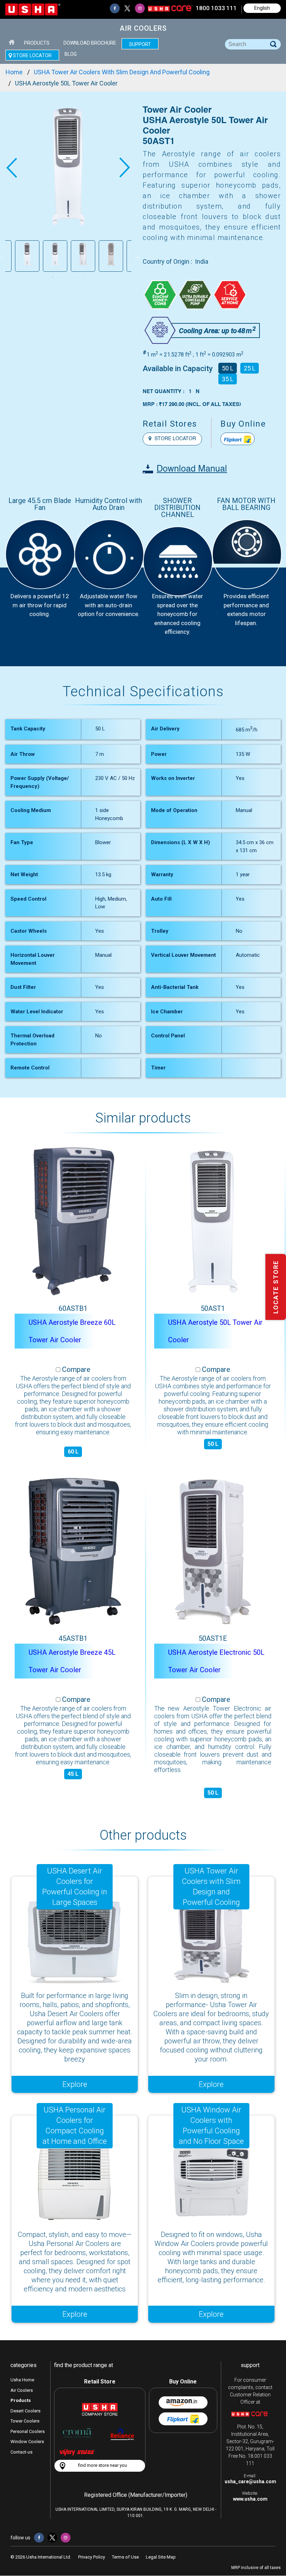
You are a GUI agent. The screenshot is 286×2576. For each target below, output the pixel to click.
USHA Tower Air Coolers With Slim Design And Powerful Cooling (122, 72)
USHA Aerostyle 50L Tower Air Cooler (215, 1331)
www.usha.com (250, 2499)
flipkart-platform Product (238, 439)
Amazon (183, 2402)
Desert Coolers (25, 2411)
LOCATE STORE (276, 1287)
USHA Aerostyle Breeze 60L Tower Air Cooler (72, 1331)
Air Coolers (22, 2390)
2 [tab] (63, 277)
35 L (228, 379)
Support (140, 44)
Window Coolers (27, 2442)
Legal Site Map (161, 2557)
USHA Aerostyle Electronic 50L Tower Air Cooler (216, 1661)
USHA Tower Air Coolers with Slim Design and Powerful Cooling (211, 1887)
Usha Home (22, 2380)
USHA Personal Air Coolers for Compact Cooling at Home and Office (75, 2126)
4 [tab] (84, 277)
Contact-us (21, 2452)
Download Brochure (90, 43)
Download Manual (192, 469)
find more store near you (103, 2465)
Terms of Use (125, 2557)
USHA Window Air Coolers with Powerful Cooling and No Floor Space (211, 2126)
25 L (250, 368)
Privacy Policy (92, 2557)
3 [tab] (74, 277)
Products (37, 43)
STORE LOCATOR (175, 439)
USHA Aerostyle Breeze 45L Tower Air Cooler (72, 1661)
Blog (71, 54)
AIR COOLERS (143, 28)
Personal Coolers (28, 2431)
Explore (75, 2084)
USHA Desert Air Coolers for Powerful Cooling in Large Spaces (75, 1887)
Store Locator (32, 55)
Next (125, 168)
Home (12, 42)
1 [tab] (53, 277)
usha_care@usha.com (250, 2481)
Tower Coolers (25, 2421)
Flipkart (183, 2419)
